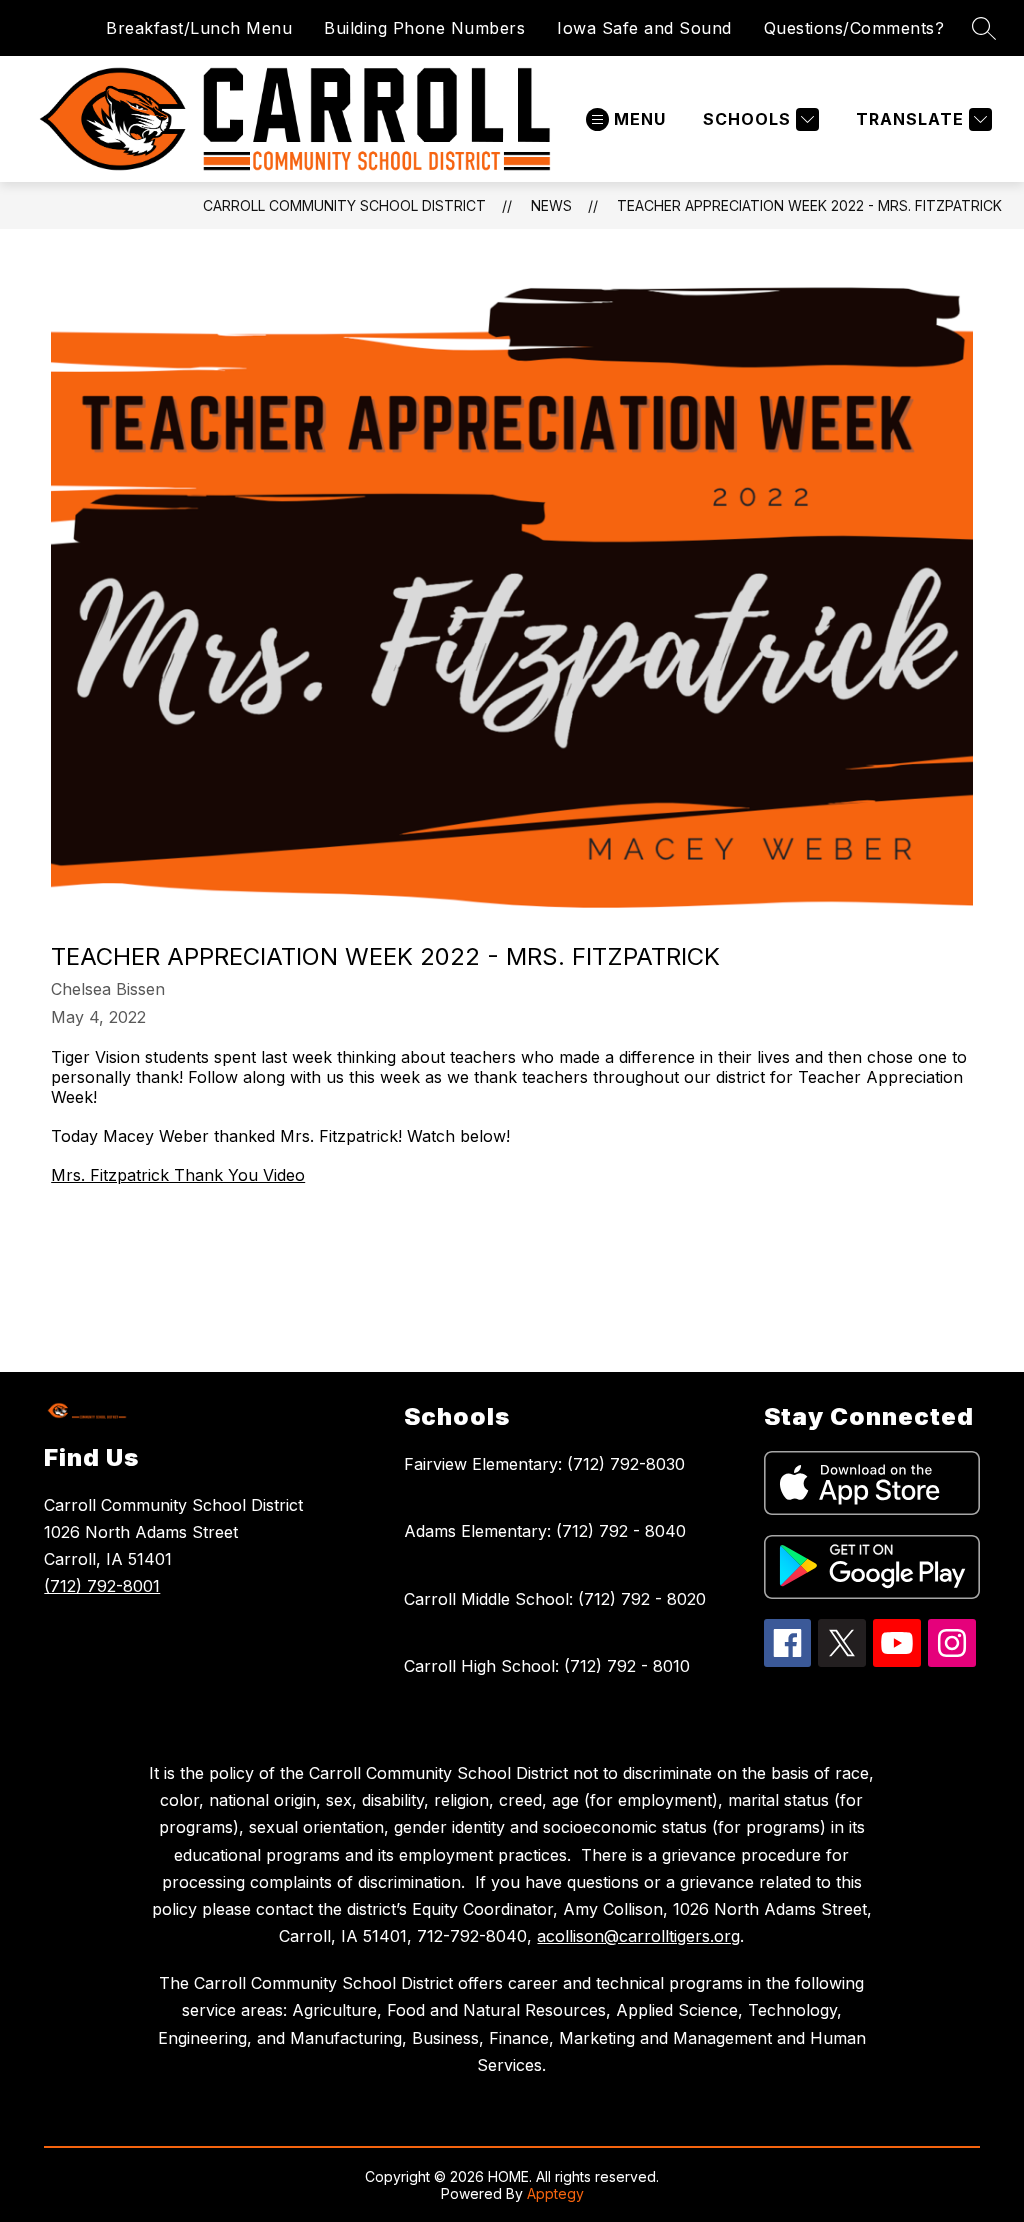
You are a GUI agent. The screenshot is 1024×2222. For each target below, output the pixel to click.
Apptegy (555, 2193)
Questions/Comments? (854, 28)
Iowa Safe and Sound (644, 28)
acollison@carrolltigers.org (638, 1936)
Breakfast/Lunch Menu (199, 28)
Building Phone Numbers (424, 28)
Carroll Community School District (344, 205)
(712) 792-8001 (102, 1586)
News (551, 205)
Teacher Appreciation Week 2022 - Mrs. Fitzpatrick (809, 205)
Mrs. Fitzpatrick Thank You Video (178, 1175)
